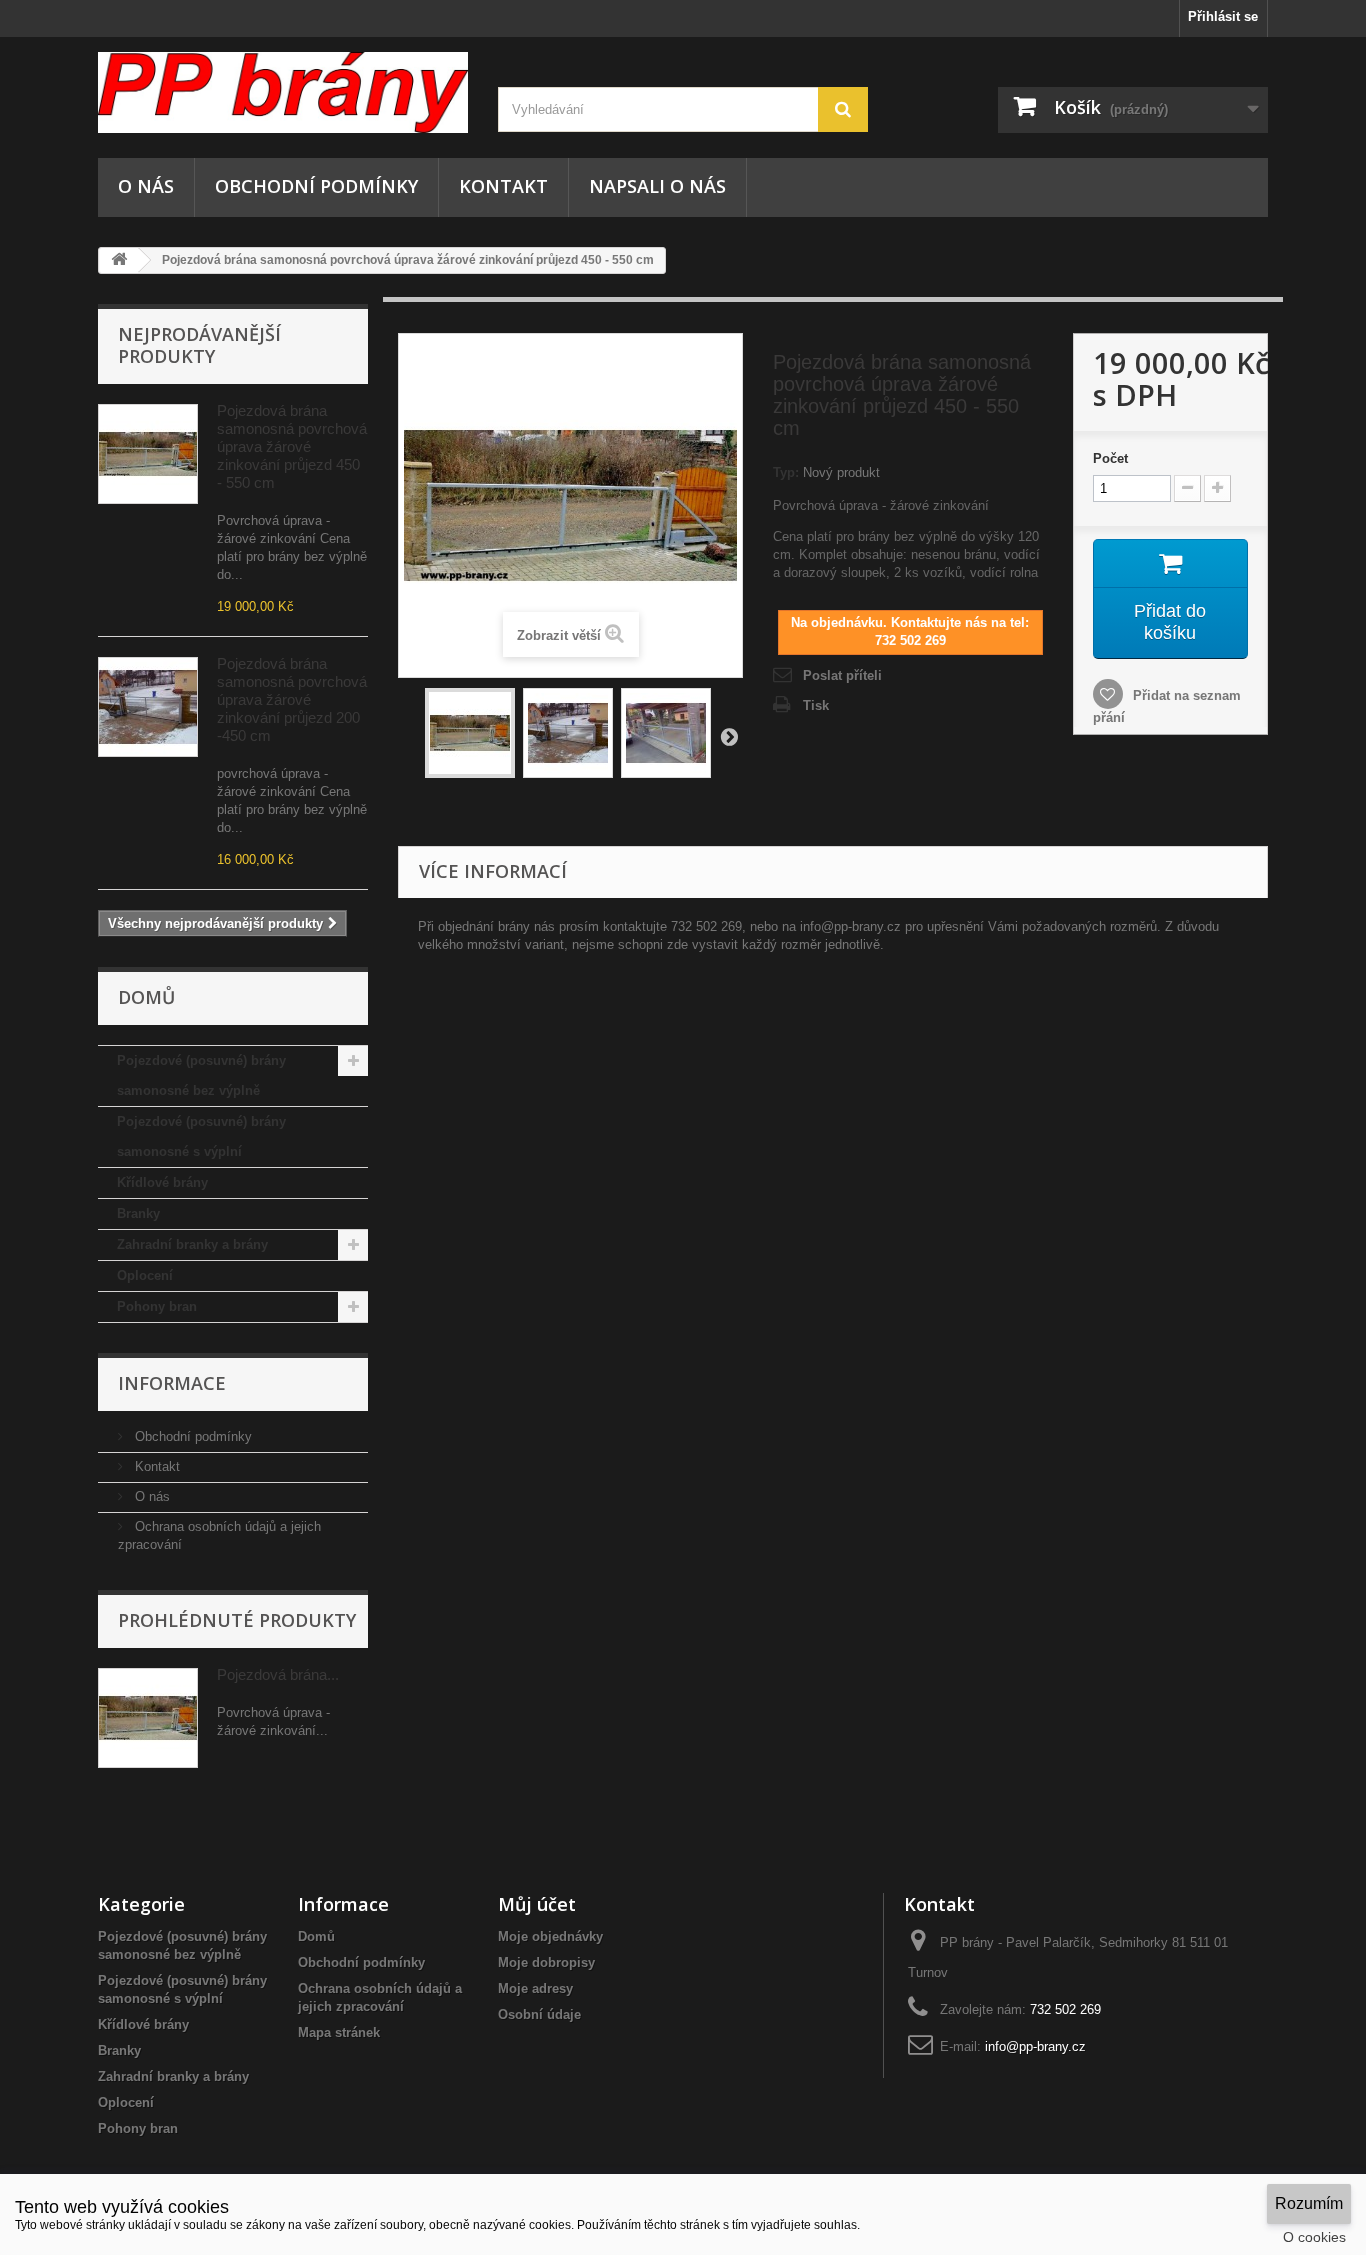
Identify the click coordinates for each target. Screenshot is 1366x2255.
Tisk (816, 705)
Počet (1110, 458)
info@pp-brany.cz (1035, 2046)
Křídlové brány (162, 1182)
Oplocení (145, 1275)
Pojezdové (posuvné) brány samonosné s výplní (201, 1136)
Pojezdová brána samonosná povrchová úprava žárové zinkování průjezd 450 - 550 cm (292, 446)
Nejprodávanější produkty (199, 345)
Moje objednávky (550, 1936)
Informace (172, 1383)
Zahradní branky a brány (192, 1244)
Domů (316, 1936)
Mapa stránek (339, 2032)
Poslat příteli (842, 675)
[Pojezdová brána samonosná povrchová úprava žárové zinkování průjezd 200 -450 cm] (148, 707)
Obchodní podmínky (316, 186)
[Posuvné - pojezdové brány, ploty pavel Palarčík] (283, 92)
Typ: (786, 472)
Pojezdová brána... (278, 1674)
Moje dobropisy (546, 1962)
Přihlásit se (1223, 16)
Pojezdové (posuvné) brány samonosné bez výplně (201, 1075)
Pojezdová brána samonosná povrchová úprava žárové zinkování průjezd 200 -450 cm (292, 699)
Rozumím (1309, 2203)
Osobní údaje (539, 2014)
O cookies (1314, 2237)
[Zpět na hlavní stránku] (119, 260)
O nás (146, 186)
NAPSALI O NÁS (657, 186)
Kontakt (503, 186)
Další (729, 736)
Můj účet (537, 1904)
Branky (138, 1213)
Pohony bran (157, 1306)
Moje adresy (535, 1988)
